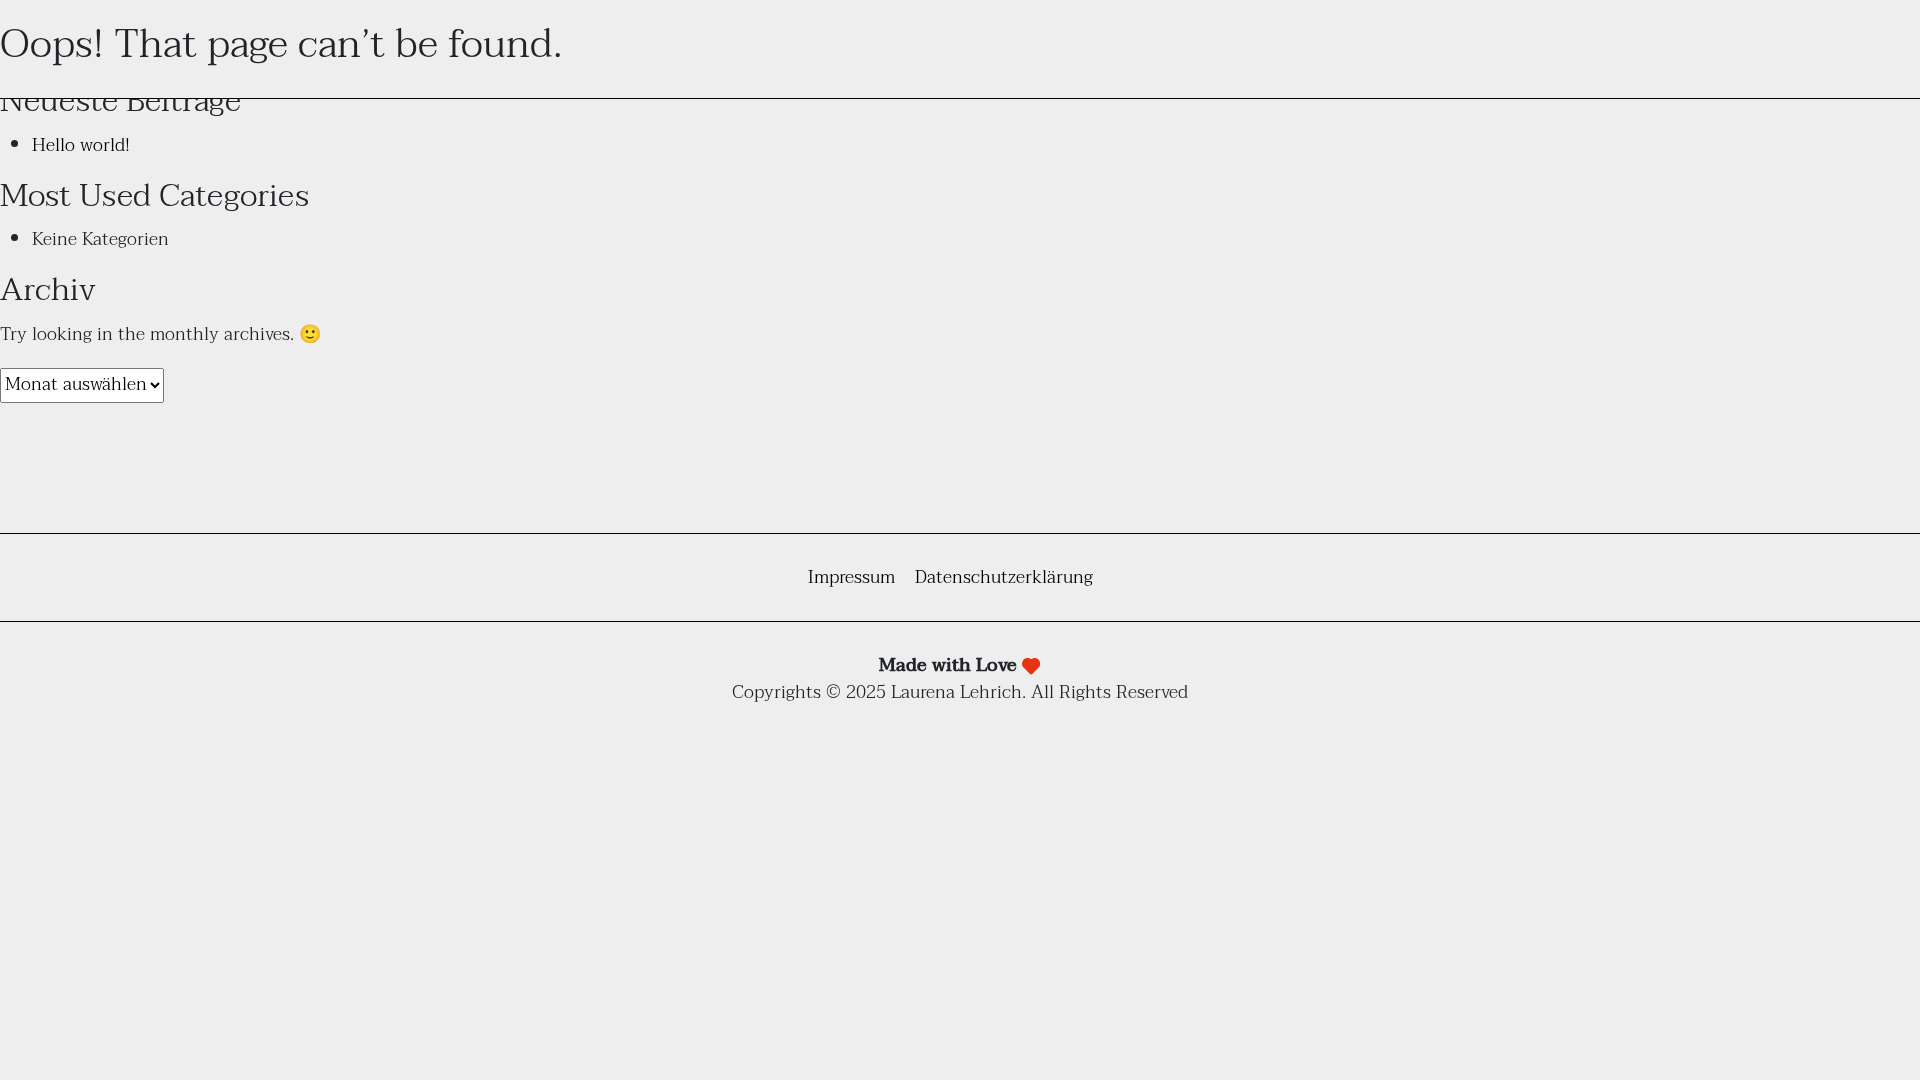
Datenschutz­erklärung (1004, 577)
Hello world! (81, 145)
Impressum (851, 577)
